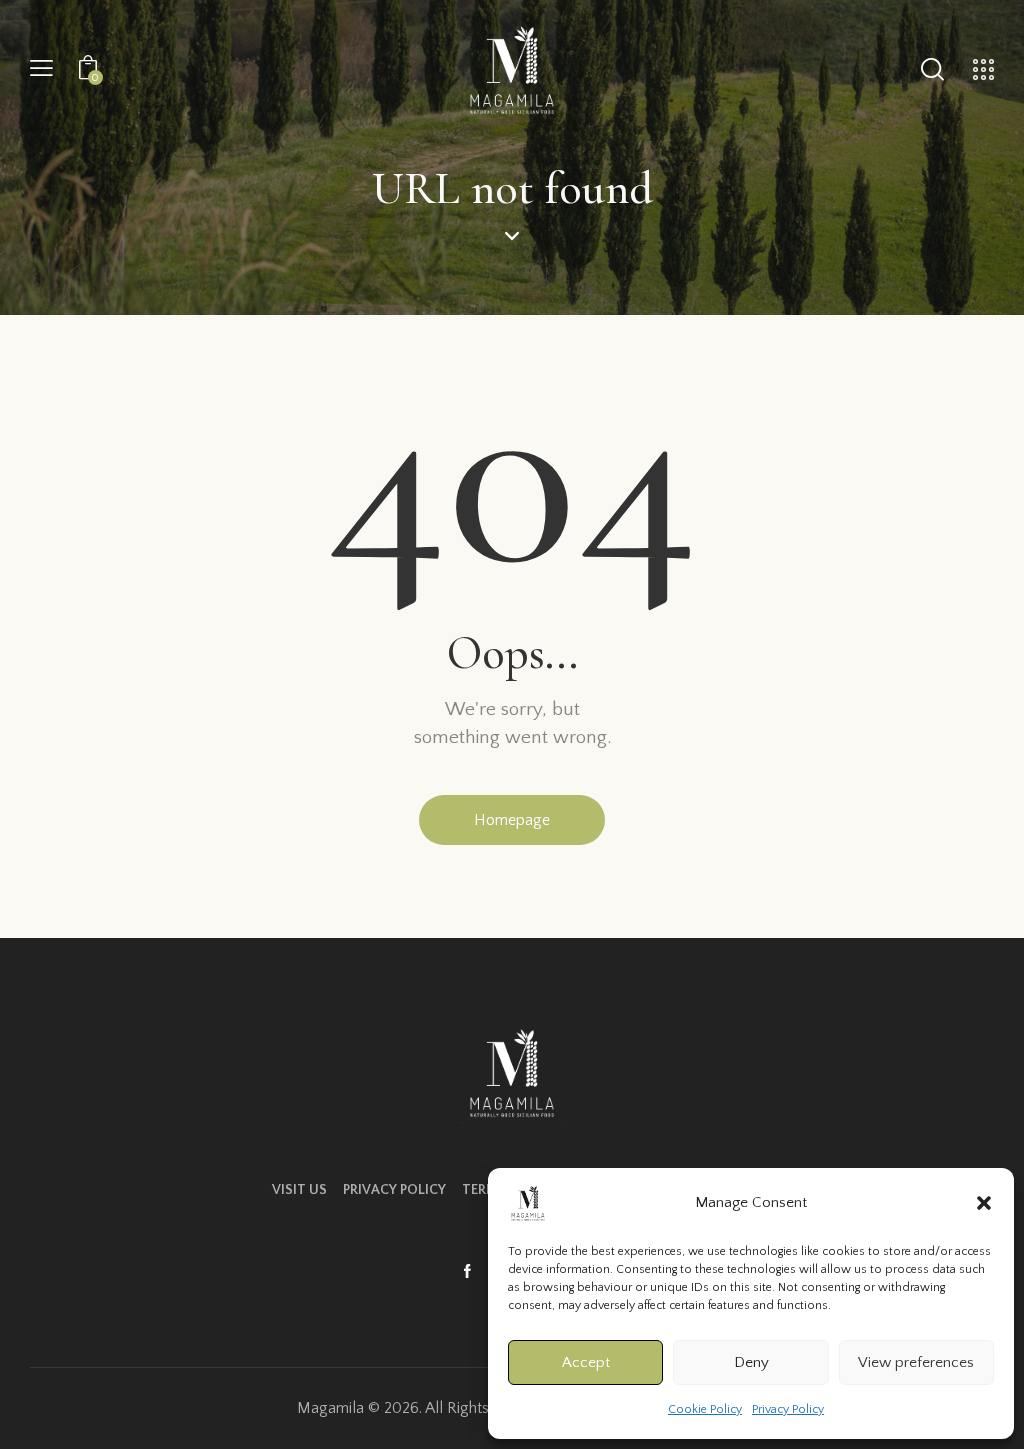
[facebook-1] (467, 1272)
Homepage (512, 820)
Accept (586, 1362)
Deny (751, 1362)
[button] (984, 1203)
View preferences (916, 1362)
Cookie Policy (705, 1409)
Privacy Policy (788, 1409)
